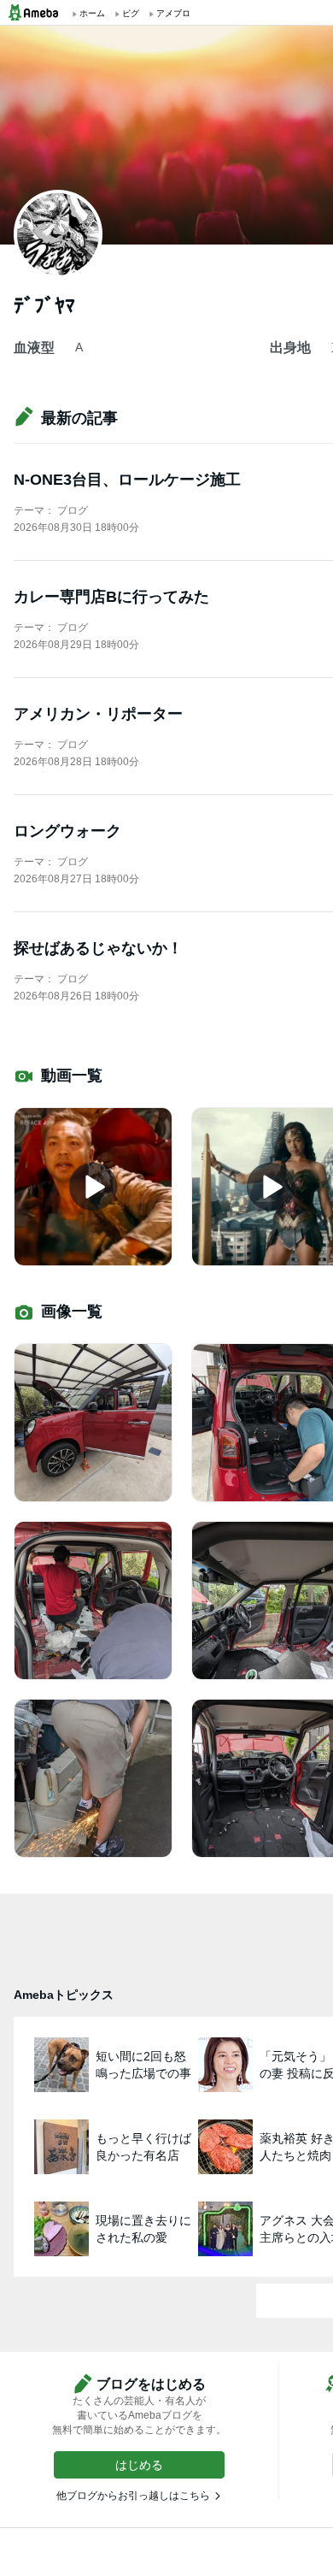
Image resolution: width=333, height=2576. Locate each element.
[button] (139, 2465)
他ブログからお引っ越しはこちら (133, 2496)
